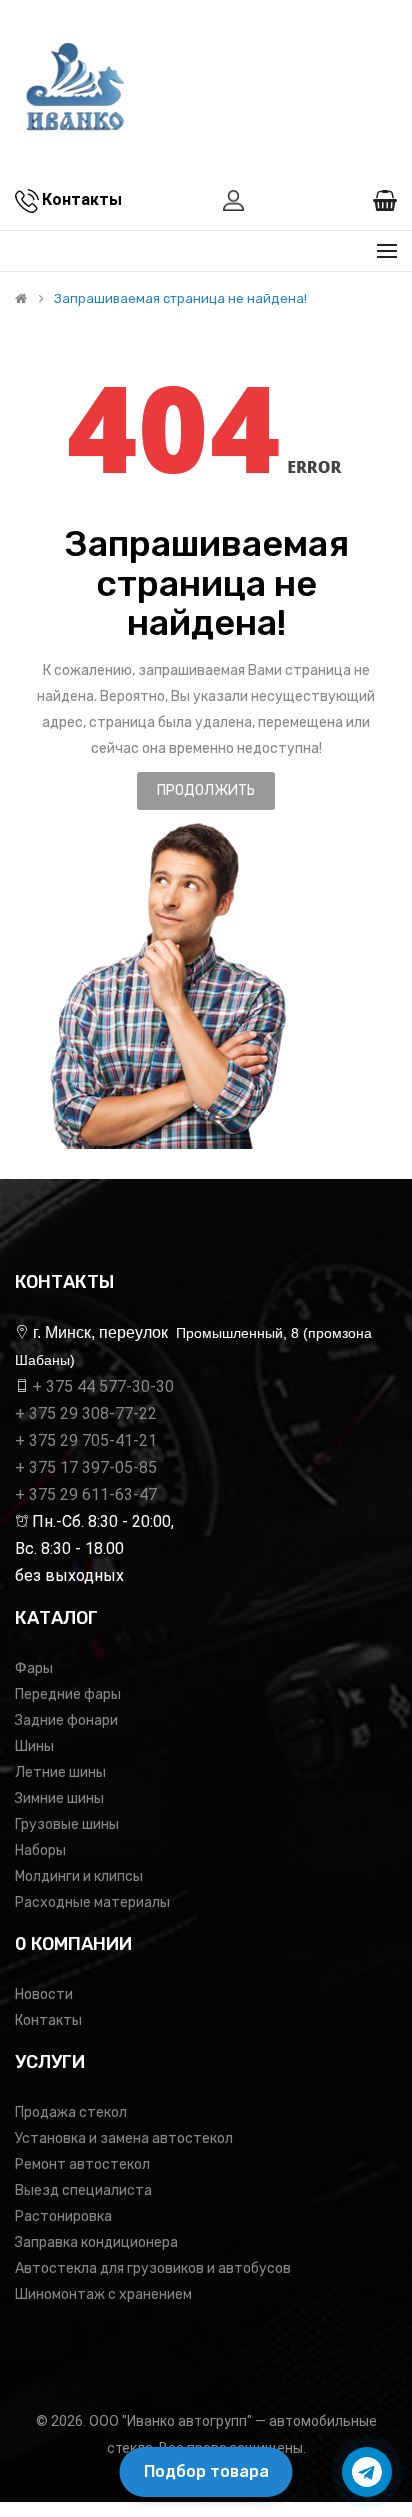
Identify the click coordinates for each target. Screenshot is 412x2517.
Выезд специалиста (83, 2190)
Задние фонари (66, 1720)
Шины (34, 1746)
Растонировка (63, 2216)
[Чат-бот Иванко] (367, 2472)
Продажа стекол (71, 2112)
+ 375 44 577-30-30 (103, 1386)
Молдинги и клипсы (79, 1876)
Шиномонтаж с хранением (103, 2294)
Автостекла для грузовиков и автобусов (153, 2268)
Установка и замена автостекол (124, 2138)
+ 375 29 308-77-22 (86, 1413)
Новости (44, 1994)
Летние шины (60, 1772)
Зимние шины (59, 1798)
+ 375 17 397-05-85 (86, 1467)
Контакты (48, 2020)
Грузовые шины (67, 1824)
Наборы (40, 1850)
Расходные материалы (92, 1902)
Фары (34, 1668)
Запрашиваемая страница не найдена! (180, 299)
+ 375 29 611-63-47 (86, 1494)
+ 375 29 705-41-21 (86, 1440)
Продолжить (206, 790)
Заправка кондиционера (96, 2242)
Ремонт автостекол (82, 2164)
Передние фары (68, 1694)
